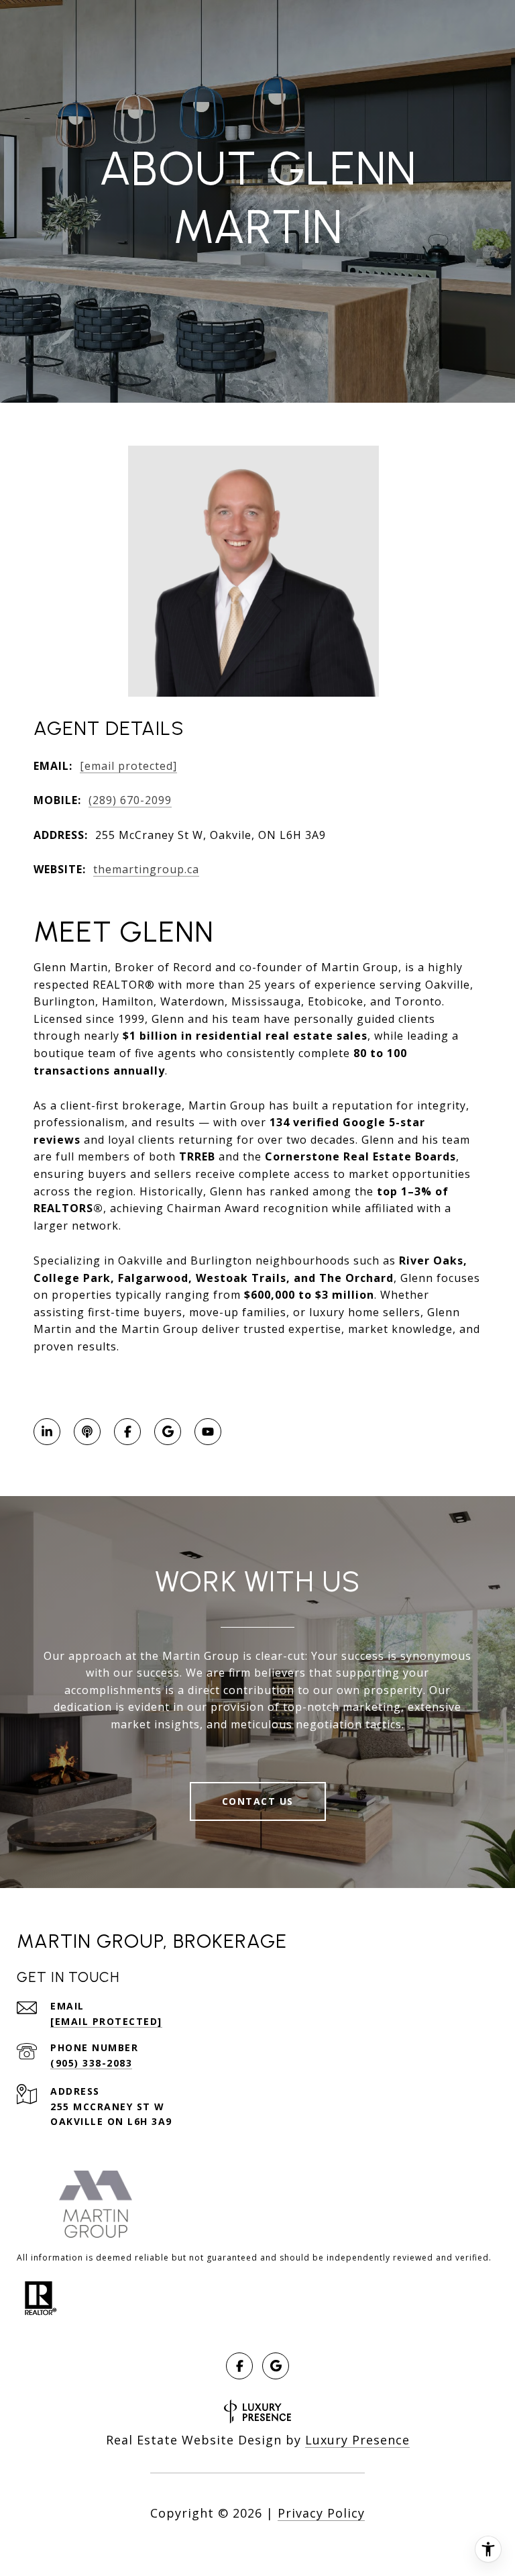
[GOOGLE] (168, 1432)
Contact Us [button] (258, 1801)
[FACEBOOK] (127, 1432)
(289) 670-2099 (130, 800)
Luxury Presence (357, 2440)
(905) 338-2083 (91, 2063)
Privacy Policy (321, 2513)
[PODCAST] (87, 1432)
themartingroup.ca (146, 869)
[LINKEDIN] (47, 1432)
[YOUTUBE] (208, 1432)
